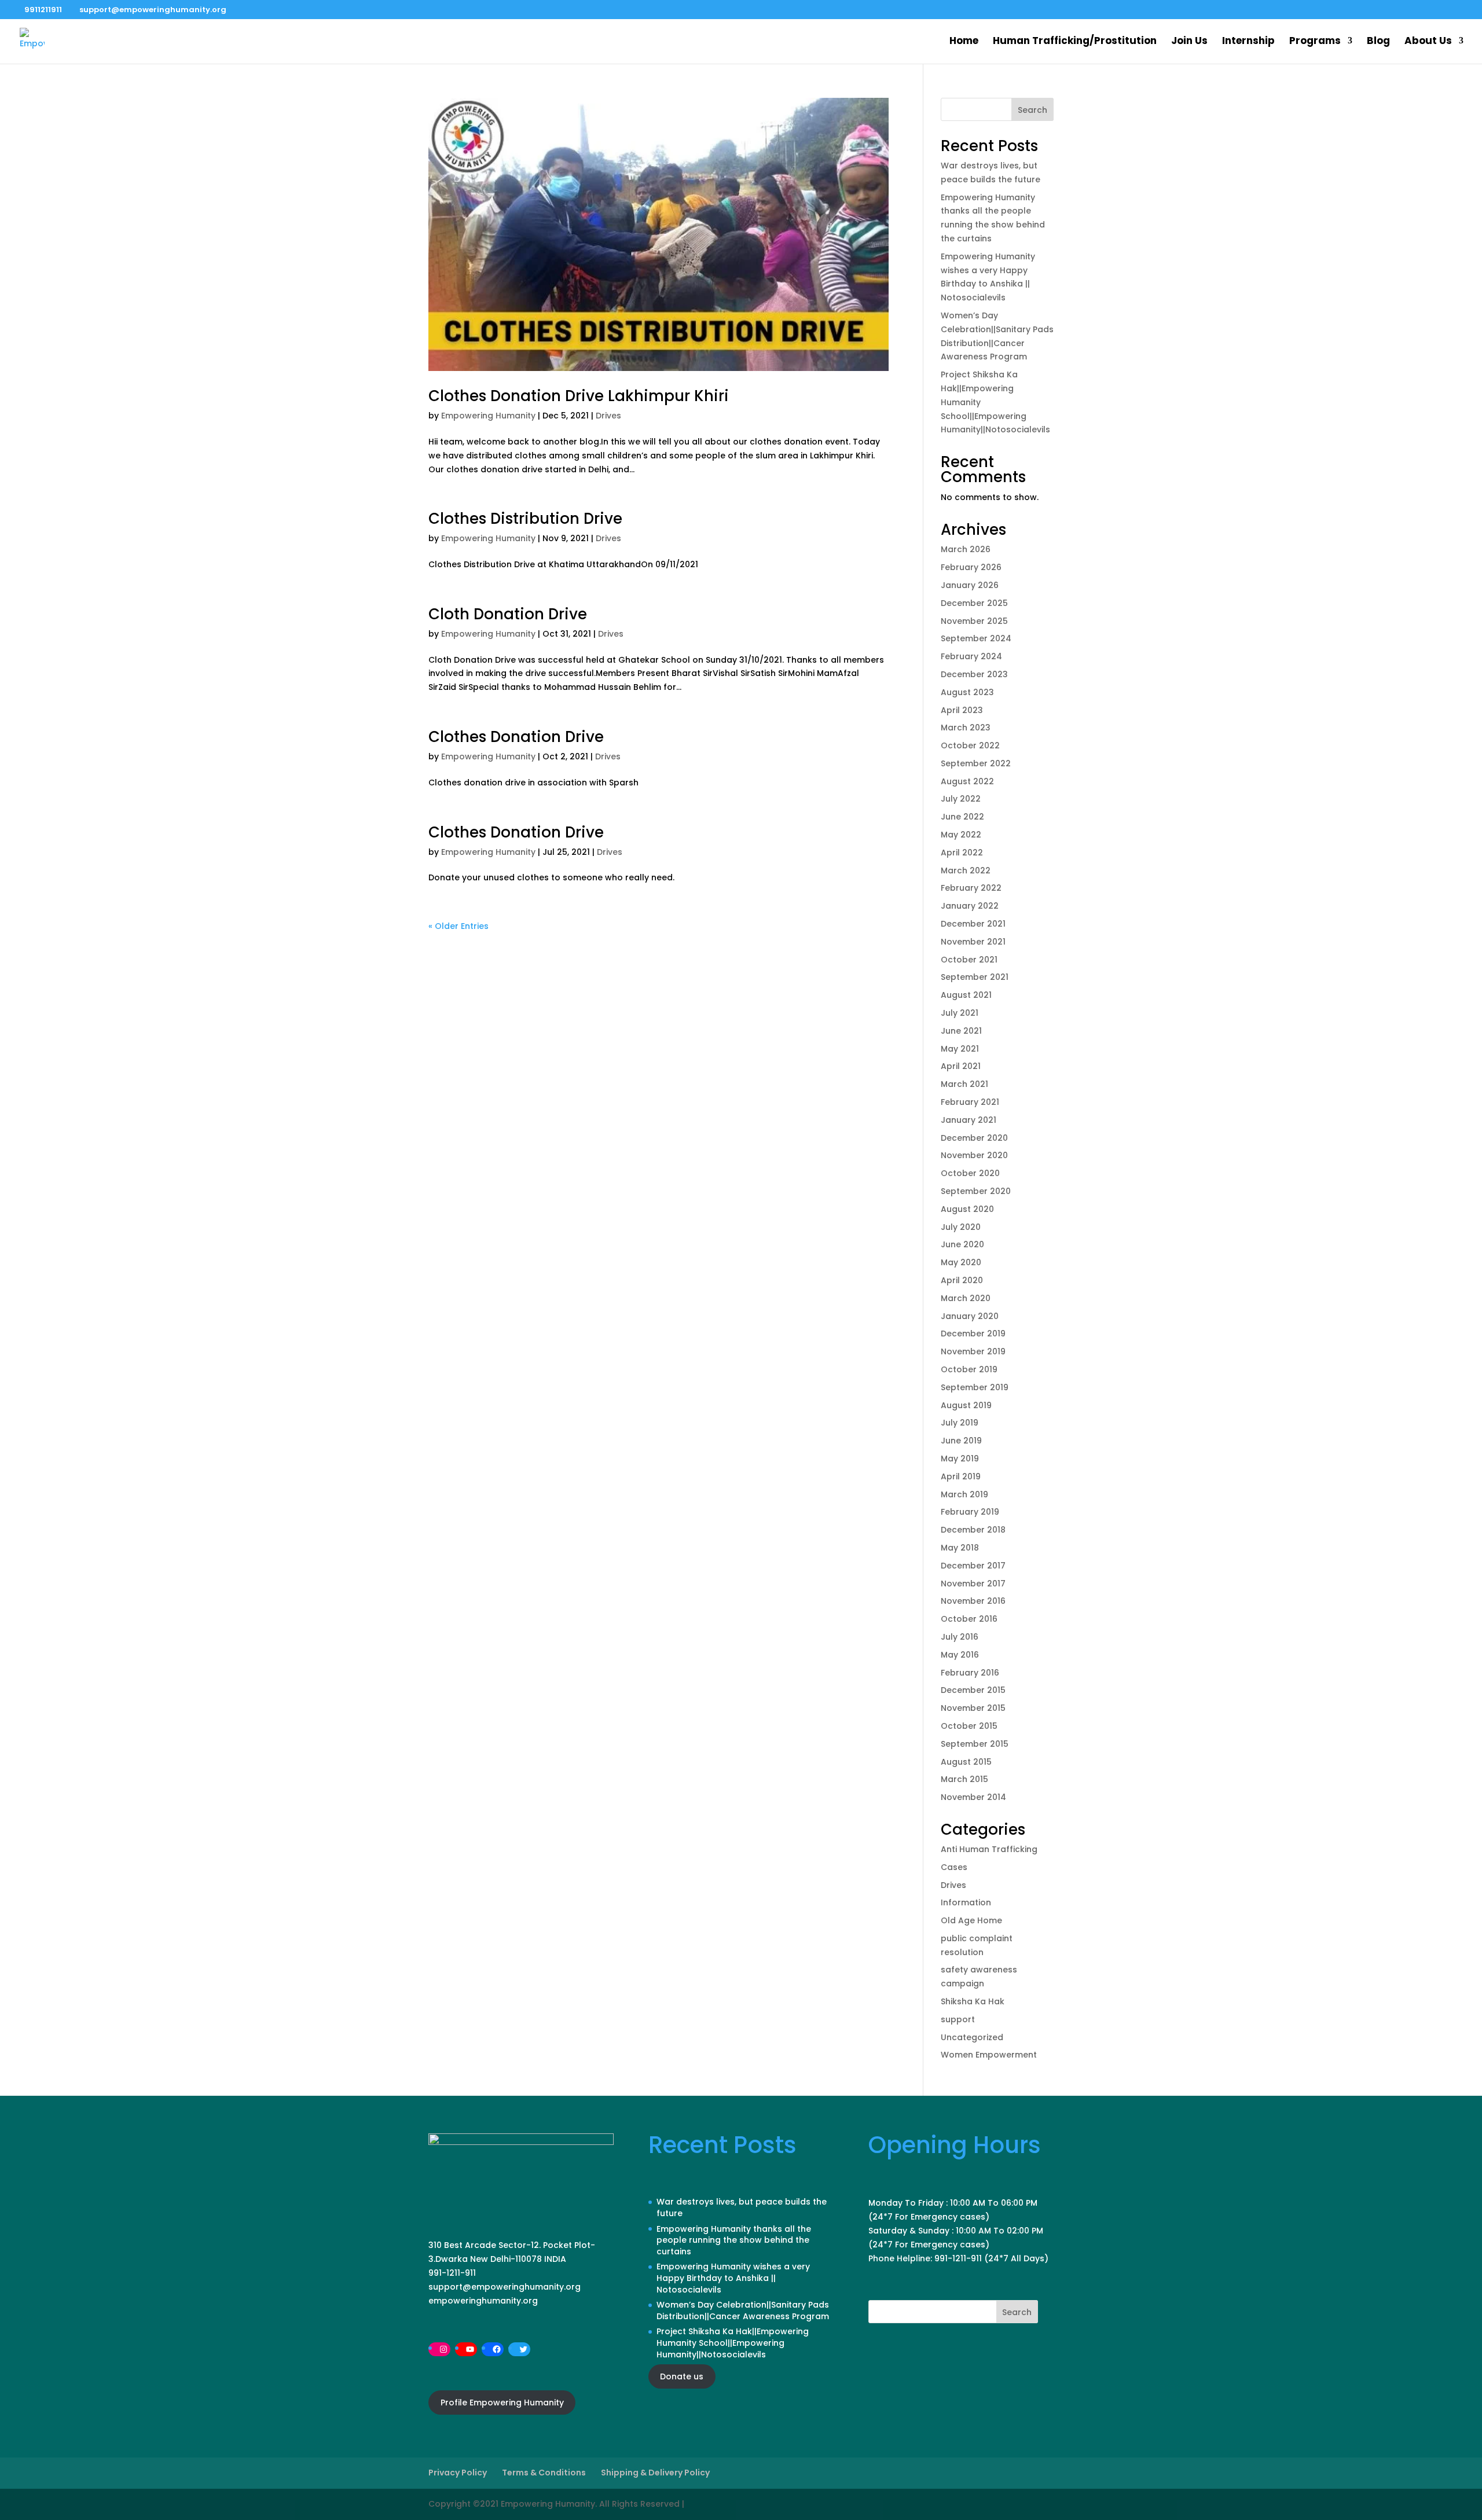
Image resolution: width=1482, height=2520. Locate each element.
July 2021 (960, 1013)
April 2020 (962, 1280)
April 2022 (962, 853)
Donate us (682, 2376)
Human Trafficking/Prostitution (1075, 42)
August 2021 (966, 995)
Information (966, 1902)
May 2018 (960, 1548)
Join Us (1189, 42)
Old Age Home (971, 1920)
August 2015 (966, 1762)
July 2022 (961, 799)
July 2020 (961, 1227)
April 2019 (961, 1476)
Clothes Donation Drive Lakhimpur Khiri (579, 396)
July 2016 (960, 1637)
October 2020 (970, 1173)
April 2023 (962, 710)
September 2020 (976, 1191)
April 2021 (961, 1066)
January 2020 (970, 1316)
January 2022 (970, 906)
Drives (608, 416)
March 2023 (966, 728)
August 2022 (967, 781)
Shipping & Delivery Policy (655, 2473)
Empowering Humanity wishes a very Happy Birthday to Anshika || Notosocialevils (733, 2278)
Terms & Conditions (544, 2473)
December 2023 (974, 674)
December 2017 (973, 1566)
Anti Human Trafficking (989, 1849)
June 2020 (962, 1244)
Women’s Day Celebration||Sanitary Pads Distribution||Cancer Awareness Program (743, 2310)
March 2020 (966, 1298)
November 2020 (974, 1155)
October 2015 (969, 1726)
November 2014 (973, 1797)
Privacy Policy (458, 2473)
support (958, 2019)
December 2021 (973, 924)
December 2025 (974, 603)
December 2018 (973, 1530)
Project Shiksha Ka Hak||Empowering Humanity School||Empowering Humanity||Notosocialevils (733, 2343)
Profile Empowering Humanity (502, 2403)
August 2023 (967, 692)
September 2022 (976, 763)
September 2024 (976, 638)
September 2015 (975, 1744)
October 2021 (969, 960)
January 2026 (970, 585)
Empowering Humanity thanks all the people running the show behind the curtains (734, 2240)
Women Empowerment (989, 2055)
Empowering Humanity (488, 416)
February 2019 (970, 1512)
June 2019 (961, 1441)
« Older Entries (458, 926)
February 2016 (970, 1673)
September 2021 (975, 977)
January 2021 (969, 1120)
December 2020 (974, 1138)
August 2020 (967, 1209)
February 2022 (971, 888)
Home (964, 42)
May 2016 (960, 1655)
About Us (1428, 42)
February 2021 (970, 1102)
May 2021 (960, 1049)
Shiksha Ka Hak (973, 2001)
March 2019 (964, 1494)
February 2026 (971, 567)
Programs (1315, 42)
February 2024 (971, 656)
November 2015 (973, 1708)
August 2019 (966, 1405)
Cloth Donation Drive (508, 614)
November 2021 (973, 942)
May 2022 (961, 835)
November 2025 (974, 621)
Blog (1378, 42)
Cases (954, 1867)
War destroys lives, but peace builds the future (742, 2207)
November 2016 (973, 1601)
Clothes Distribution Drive (525, 519)
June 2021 (961, 1031)
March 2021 (964, 1084)
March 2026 (966, 549)
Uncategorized (972, 2037)
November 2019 (973, 1351)
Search (1032, 110)
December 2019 (973, 1334)
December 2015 (973, 1690)
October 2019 (969, 1369)
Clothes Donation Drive (516, 737)
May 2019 (960, 1459)
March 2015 (964, 1779)
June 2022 (962, 817)
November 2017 (973, 1584)
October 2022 (970, 745)
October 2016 (969, 1619)
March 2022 (966, 870)
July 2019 (960, 1423)
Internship (1248, 42)
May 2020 (961, 1262)
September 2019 (975, 1387)
